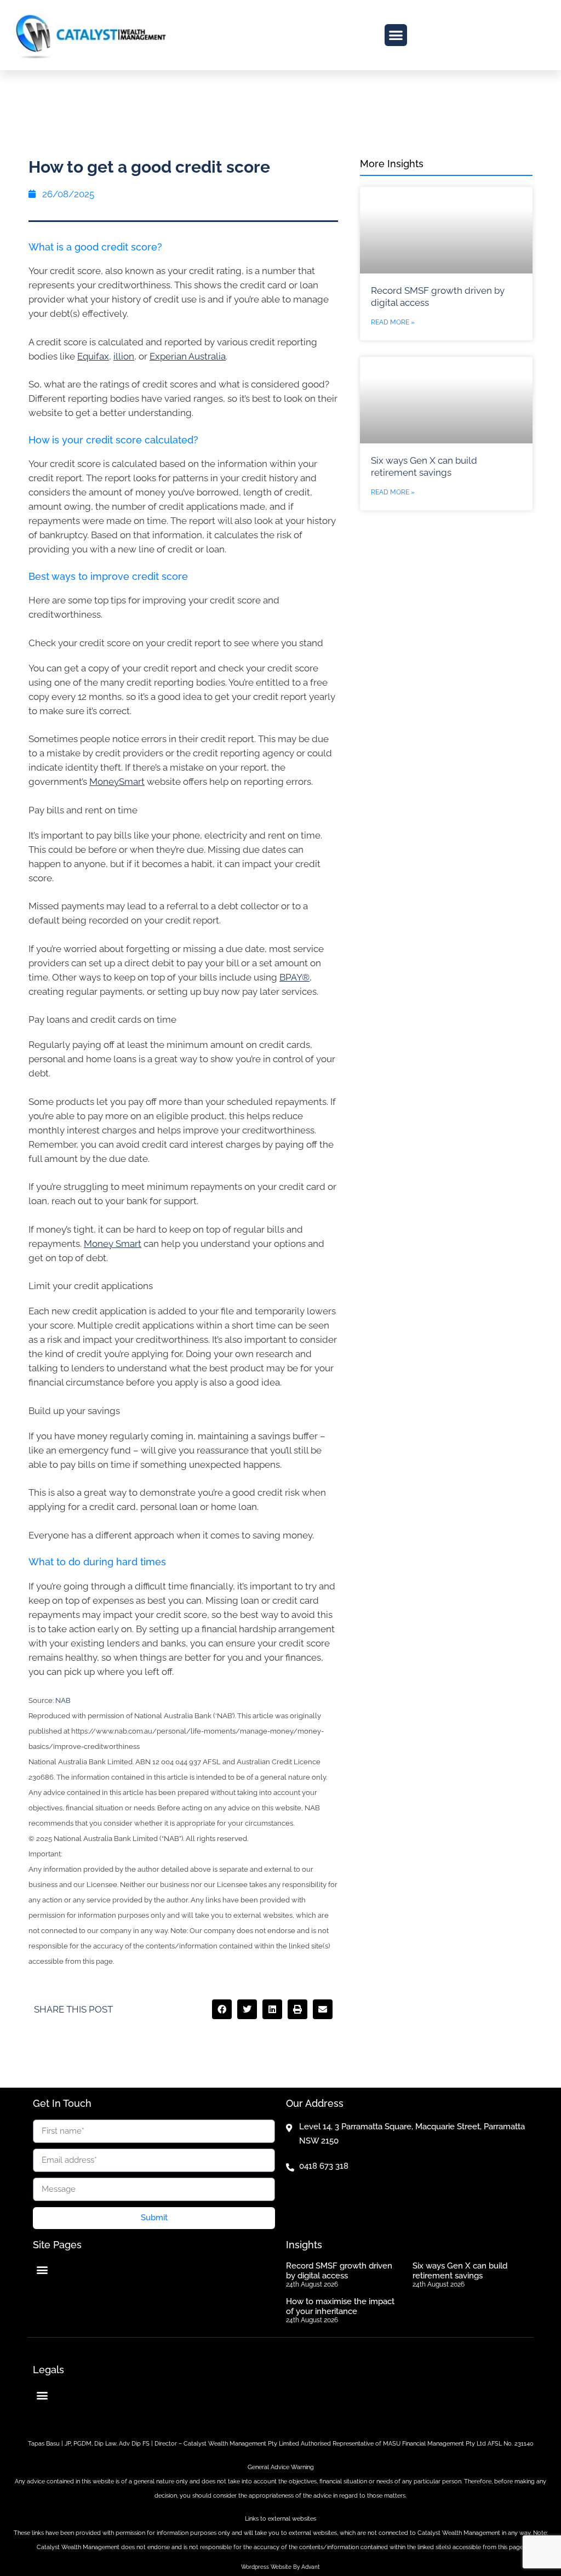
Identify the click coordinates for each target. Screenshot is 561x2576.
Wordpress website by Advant (280, 2567)
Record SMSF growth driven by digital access (339, 2271)
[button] (396, 35)
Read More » (393, 322)
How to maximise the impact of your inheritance (340, 2306)
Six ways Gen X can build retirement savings (460, 2271)
